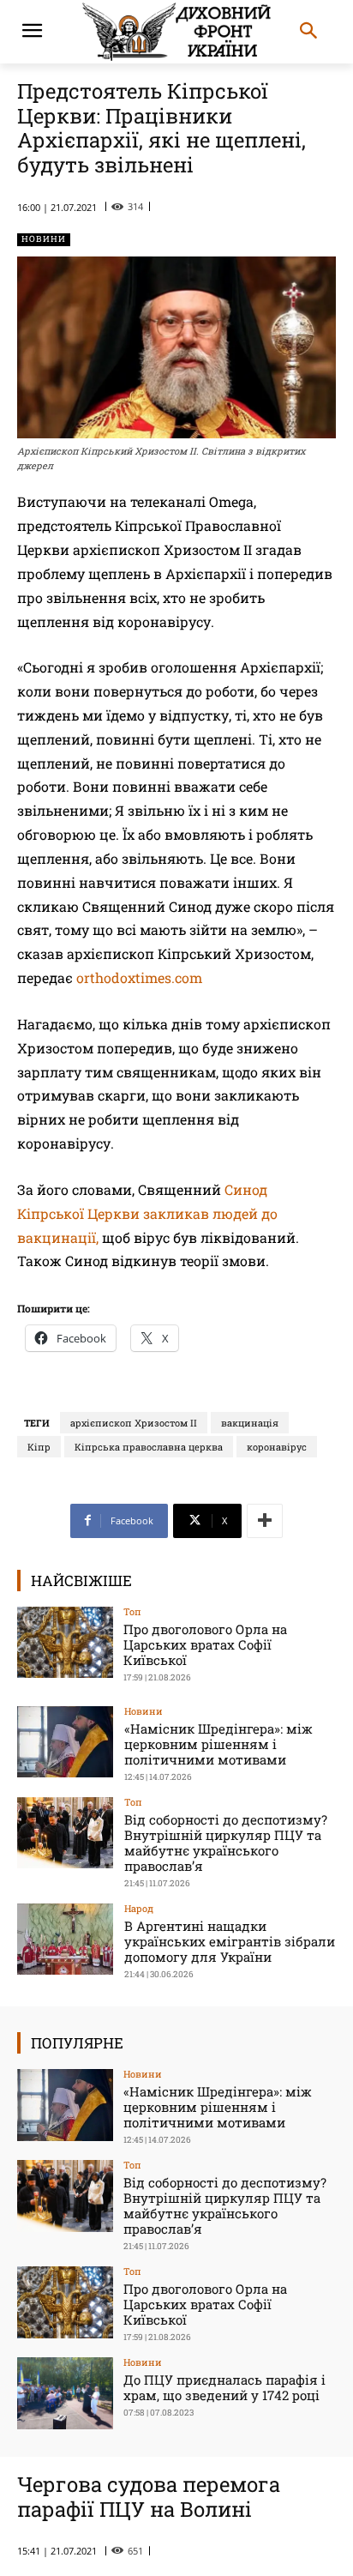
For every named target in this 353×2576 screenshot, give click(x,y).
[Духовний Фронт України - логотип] (176, 32)
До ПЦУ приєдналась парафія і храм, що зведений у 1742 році (224, 2387)
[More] (265, 1521)
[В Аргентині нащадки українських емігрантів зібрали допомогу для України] (65, 1940)
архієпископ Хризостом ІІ (134, 1423)
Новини (44, 239)
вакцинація (250, 1423)
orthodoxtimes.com (139, 977)
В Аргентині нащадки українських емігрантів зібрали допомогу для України (230, 1941)
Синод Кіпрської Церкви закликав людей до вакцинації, (147, 1213)
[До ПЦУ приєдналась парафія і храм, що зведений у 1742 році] (65, 2393)
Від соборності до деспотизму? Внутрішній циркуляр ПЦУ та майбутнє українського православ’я (226, 1843)
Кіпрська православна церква (149, 1447)
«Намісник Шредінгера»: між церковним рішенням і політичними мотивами (218, 1744)
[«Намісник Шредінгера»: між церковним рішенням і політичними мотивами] (65, 1742)
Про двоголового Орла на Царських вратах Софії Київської (205, 1644)
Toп (132, 1611)
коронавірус (277, 1447)
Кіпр (39, 1447)
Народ (139, 1908)
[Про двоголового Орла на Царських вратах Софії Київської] (65, 1643)
